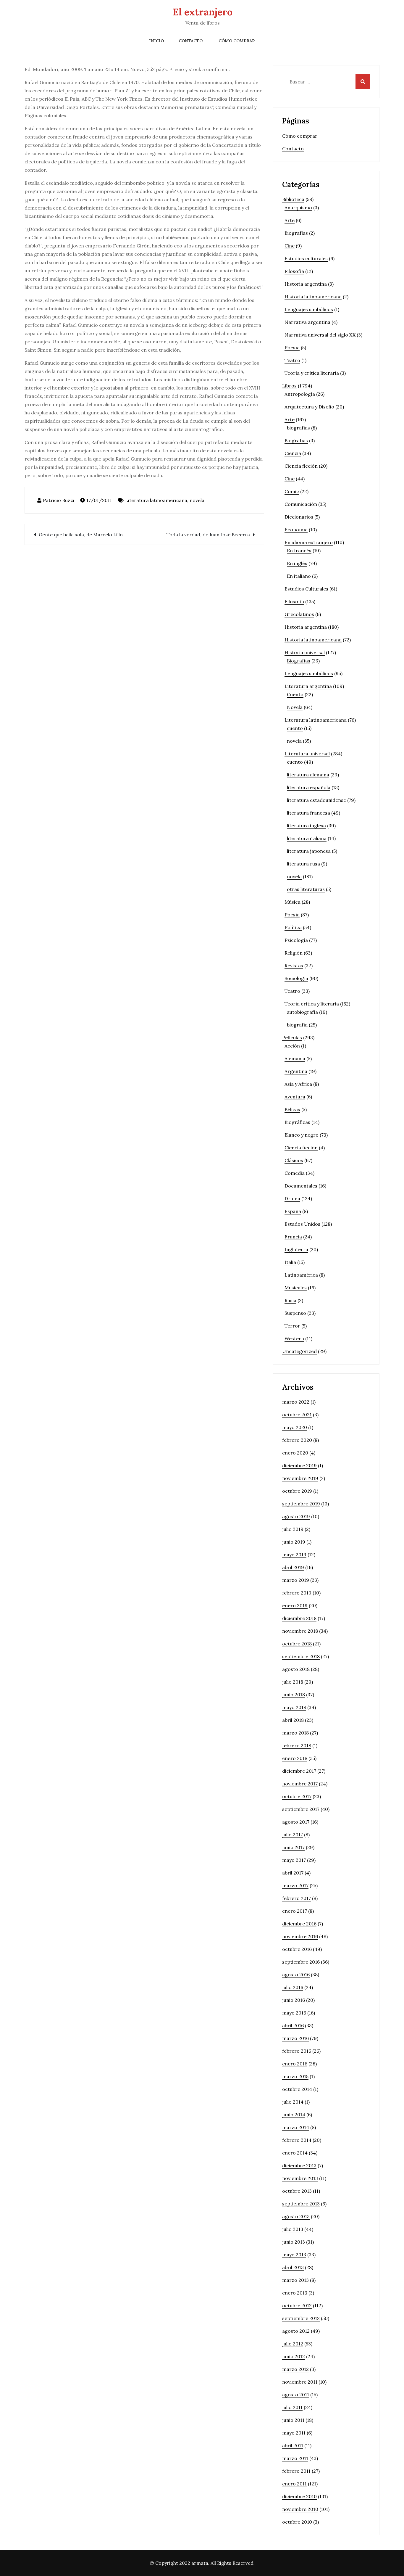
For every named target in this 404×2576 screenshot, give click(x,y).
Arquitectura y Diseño (309, 407)
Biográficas (297, 1122)
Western (294, 1338)
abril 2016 (293, 2025)
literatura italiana (307, 838)
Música (293, 902)
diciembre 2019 (299, 1465)
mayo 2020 (295, 1427)
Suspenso (295, 1313)
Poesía (292, 347)
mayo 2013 (294, 2255)
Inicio (156, 41)
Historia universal (305, 652)
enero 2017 (295, 1911)
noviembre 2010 (300, 2509)
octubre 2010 (297, 2522)
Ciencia (293, 453)
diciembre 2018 (299, 1618)
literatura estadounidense (316, 800)
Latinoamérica (301, 1275)
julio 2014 (293, 2102)
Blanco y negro (302, 1135)
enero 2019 (295, 1605)
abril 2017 (293, 1873)
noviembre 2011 (300, 2382)
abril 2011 (293, 2445)
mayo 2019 (294, 1555)
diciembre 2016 (299, 1924)
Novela (295, 707)
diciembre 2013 (299, 2165)
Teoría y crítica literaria (312, 373)
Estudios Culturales (306, 589)
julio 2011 (292, 2407)
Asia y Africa (298, 1084)
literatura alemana (308, 775)
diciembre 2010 (299, 2496)
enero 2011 (294, 2484)
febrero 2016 (297, 2051)
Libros (289, 386)
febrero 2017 (296, 1898)
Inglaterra (296, 1249)
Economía (296, 530)
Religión (294, 953)
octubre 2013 (297, 2191)
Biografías (296, 233)
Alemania (295, 1058)
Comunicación (301, 504)
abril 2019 (293, 1567)
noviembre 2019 (300, 1478)
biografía (297, 1025)
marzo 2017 (295, 1885)
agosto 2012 (296, 2331)
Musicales (296, 1288)
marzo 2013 (295, 2280)
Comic (292, 491)
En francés (299, 551)
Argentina (296, 1071)
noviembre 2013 (300, 2178)
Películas (292, 1037)
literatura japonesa (309, 851)
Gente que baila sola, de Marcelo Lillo (81, 535)
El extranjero (203, 12)
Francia (293, 1237)
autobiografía (302, 1012)
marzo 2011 (295, 2458)
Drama (292, 1198)
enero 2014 (295, 2153)
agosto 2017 (296, 1822)
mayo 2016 (294, 2013)
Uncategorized (299, 1351)
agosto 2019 (296, 1516)
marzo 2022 (296, 1402)
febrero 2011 (296, 2471)
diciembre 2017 (299, 1771)
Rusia (290, 1300)
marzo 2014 (296, 2127)
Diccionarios (299, 517)
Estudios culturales (306, 258)
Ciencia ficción (301, 466)
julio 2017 (293, 1835)
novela (197, 500)
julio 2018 (293, 1682)
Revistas (294, 966)
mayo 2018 (294, 1707)
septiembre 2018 (301, 1656)
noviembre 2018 (300, 1631)
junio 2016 (294, 2000)
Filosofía (294, 271)
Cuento (295, 694)
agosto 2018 (296, 1669)
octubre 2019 (297, 1491)
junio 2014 (294, 2115)
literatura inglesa (306, 826)
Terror (292, 1326)
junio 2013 (294, 2242)
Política (293, 927)
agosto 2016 (296, 1975)
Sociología (296, 978)
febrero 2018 (297, 1745)
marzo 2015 (295, 2076)
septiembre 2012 (301, 2318)
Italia (290, 1262)
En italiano (299, 576)
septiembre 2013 (301, 2204)
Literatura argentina (308, 686)
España (293, 1211)
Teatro (292, 360)
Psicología (296, 940)
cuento (295, 728)
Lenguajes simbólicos (309, 309)
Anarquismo (298, 207)
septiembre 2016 (301, 1962)
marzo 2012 (295, 2369)
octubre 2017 (297, 1796)
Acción (292, 1046)
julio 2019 (293, 1529)
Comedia (295, 1173)
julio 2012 (293, 2344)
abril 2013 (293, 2267)
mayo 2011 (294, 2433)
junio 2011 (293, 2420)
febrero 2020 (297, 1440)
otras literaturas (306, 889)
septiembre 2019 (301, 1504)
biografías (298, 428)
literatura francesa (308, 813)
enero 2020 (295, 1453)
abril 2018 (293, 1720)
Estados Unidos (302, 1224)
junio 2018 (294, 1695)
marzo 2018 (295, 1733)
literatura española (309, 787)
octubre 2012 (297, 2305)
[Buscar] (363, 82)
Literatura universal (307, 754)
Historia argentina (306, 284)
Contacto (191, 41)
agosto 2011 (296, 2395)
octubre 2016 (297, 1949)
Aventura (295, 1097)
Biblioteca (293, 199)
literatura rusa (303, 864)
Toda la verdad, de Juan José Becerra (208, 535)
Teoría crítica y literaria (312, 1004)
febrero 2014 (297, 2140)
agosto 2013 (296, 2216)
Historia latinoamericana (313, 297)
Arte (290, 220)
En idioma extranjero (309, 542)
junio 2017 (293, 1847)
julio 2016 (293, 1987)
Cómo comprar (237, 41)
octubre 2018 (297, 1644)
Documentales (301, 1186)
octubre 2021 (297, 1415)
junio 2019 (294, 1542)
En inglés (297, 563)
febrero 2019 (297, 1593)
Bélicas (292, 1109)
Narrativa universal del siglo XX (320, 335)
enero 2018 (295, 1758)
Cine (290, 246)
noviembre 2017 (300, 1784)
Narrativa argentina (307, 322)
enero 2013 (295, 2293)
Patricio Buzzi (59, 500)
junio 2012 (294, 2356)
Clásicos (294, 1160)
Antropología (300, 394)
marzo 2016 (295, 2038)
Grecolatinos (299, 614)
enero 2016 (295, 2064)
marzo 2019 (296, 1580)
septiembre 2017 (301, 1809)
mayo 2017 (294, 1860)
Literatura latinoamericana (156, 500)
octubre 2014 (297, 2089)
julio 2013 (293, 2229)
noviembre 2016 (300, 1936)
